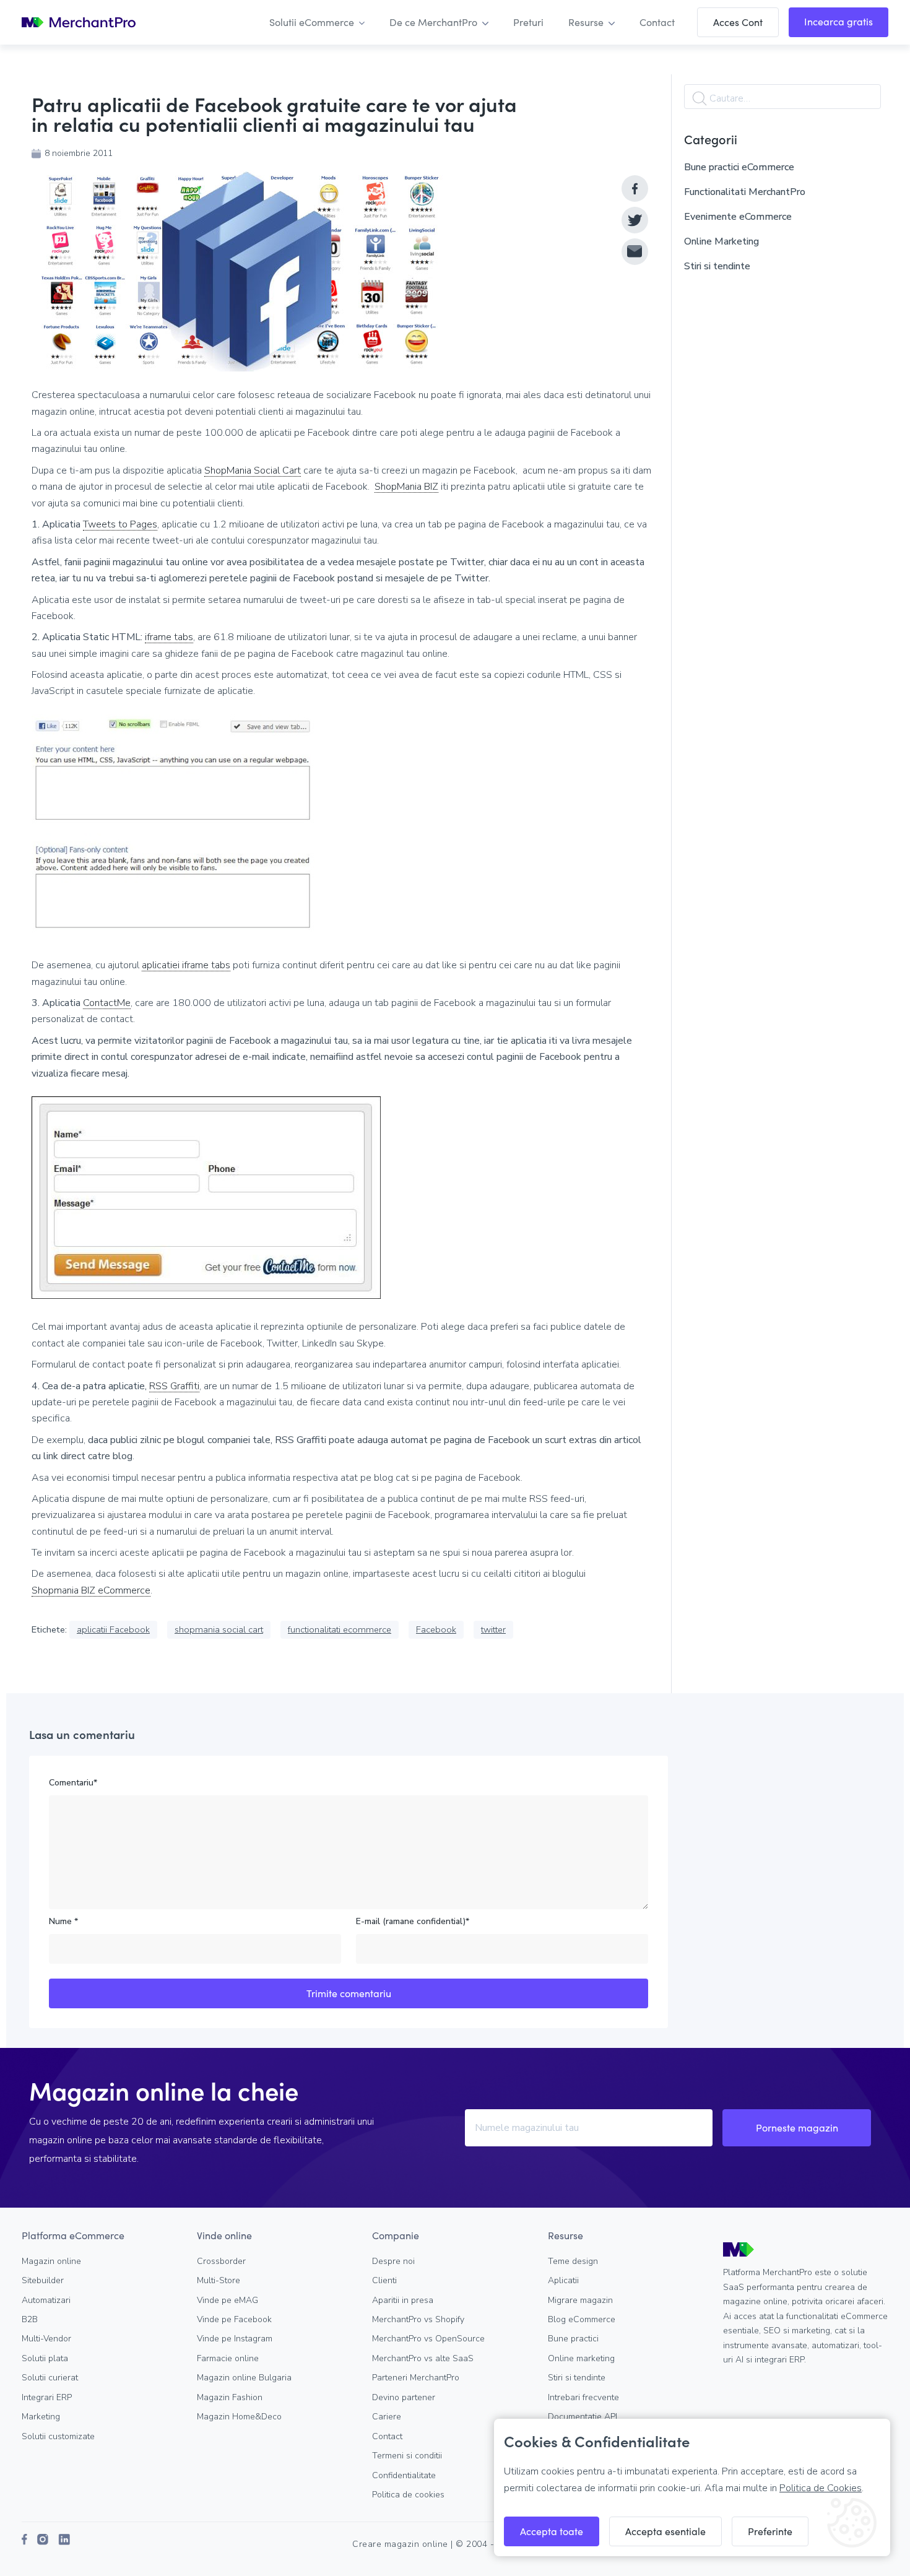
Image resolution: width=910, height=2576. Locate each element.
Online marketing (581, 2358)
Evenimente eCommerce (738, 217)
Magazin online (51, 2261)
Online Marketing (721, 241)
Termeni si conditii (407, 2456)
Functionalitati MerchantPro (745, 192)
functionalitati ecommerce (340, 1629)
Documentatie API (583, 2417)
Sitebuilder (43, 2280)
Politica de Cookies (821, 2488)
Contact (387, 2436)
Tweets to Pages (120, 525)
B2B (30, 2319)
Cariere (387, 2417)
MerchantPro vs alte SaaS (423, 2358)
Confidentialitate (404, 2475)
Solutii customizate (58, 2436)
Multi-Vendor (46, 2339)
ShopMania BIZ (406, 487)
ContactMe (107, 1003)
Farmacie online (228, 2358)
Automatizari (46, 2300)
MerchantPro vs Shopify (418, 2319)
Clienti (384, 2280)
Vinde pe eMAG (227, 2300)
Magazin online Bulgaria (244, 2378)
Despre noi (393, 2261)
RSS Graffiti (174, 1386)
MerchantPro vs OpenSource (428, 2339)
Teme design (573, 2261)
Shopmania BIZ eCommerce (91, 1591)
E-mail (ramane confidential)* (413, 1921)
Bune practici (573, 2339)
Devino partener (404, 2397)
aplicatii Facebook (113, 1629)
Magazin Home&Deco (239, 2417)
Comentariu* (73, 1783)
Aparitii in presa (403, 2300)
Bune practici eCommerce (739, 167)
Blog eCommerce (582, 2319)
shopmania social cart (219, 1629)
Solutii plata (45, 2358)
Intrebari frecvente (583, 2397)
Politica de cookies (408, 2495)
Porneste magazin (797, 2127)
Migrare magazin (580, 2300)
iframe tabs (169, 637)
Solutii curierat (50, 2378)
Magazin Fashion (230, 2397)
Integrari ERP (47, 2397)
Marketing (41, 2417)
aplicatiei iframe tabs (186, 965)
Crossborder (221, 2261)
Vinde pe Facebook (234, 2319)
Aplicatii (563, 2280)
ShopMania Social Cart (253, 471)
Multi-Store (219, 2280)
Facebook (436, 1629)
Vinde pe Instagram (235, 2339)
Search (700, 98)
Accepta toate (552, 2531)
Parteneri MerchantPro (416, 2378)
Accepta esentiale (665, 2531)
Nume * (63, 1921)
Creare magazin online (400, 2544)
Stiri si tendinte (717, 266)
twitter (493, 1629)
